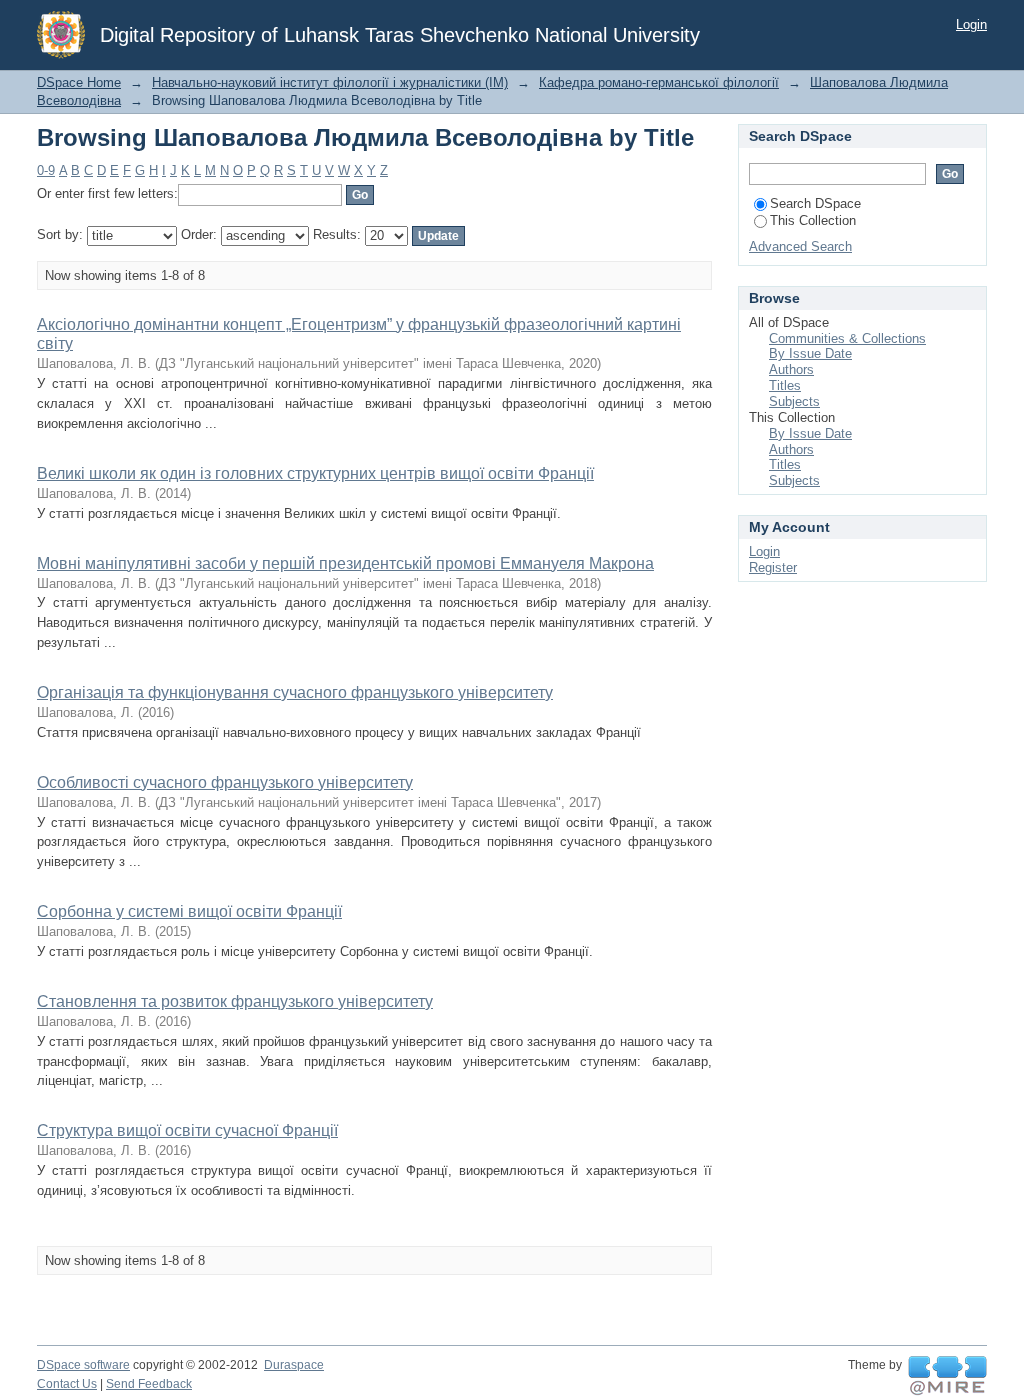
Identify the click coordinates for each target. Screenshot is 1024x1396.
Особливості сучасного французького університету (225, 782)
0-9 (46, 170)
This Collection (813, 220)
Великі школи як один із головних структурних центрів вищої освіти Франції (315, 473)
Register (773, 567)
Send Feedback (149, 1384)
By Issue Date (810, 353)
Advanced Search (800, 246)
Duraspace (294, 1365)
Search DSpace (815, 203)
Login (971, 24)
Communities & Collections (847, 338)
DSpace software (83, 1365)
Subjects (794, 401)
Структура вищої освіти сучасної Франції (187, 1130)
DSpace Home (79, 82)
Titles (785, 385)
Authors (791, 369)
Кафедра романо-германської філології (659, 82)
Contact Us (67, 1384)
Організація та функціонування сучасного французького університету (295, 692)
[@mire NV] (947, 1376)
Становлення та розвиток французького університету (235, 1001)
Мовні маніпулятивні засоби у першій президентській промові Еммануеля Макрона (345, 563)
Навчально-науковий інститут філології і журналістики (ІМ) (330, 82)
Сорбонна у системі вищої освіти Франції (189, 911)
